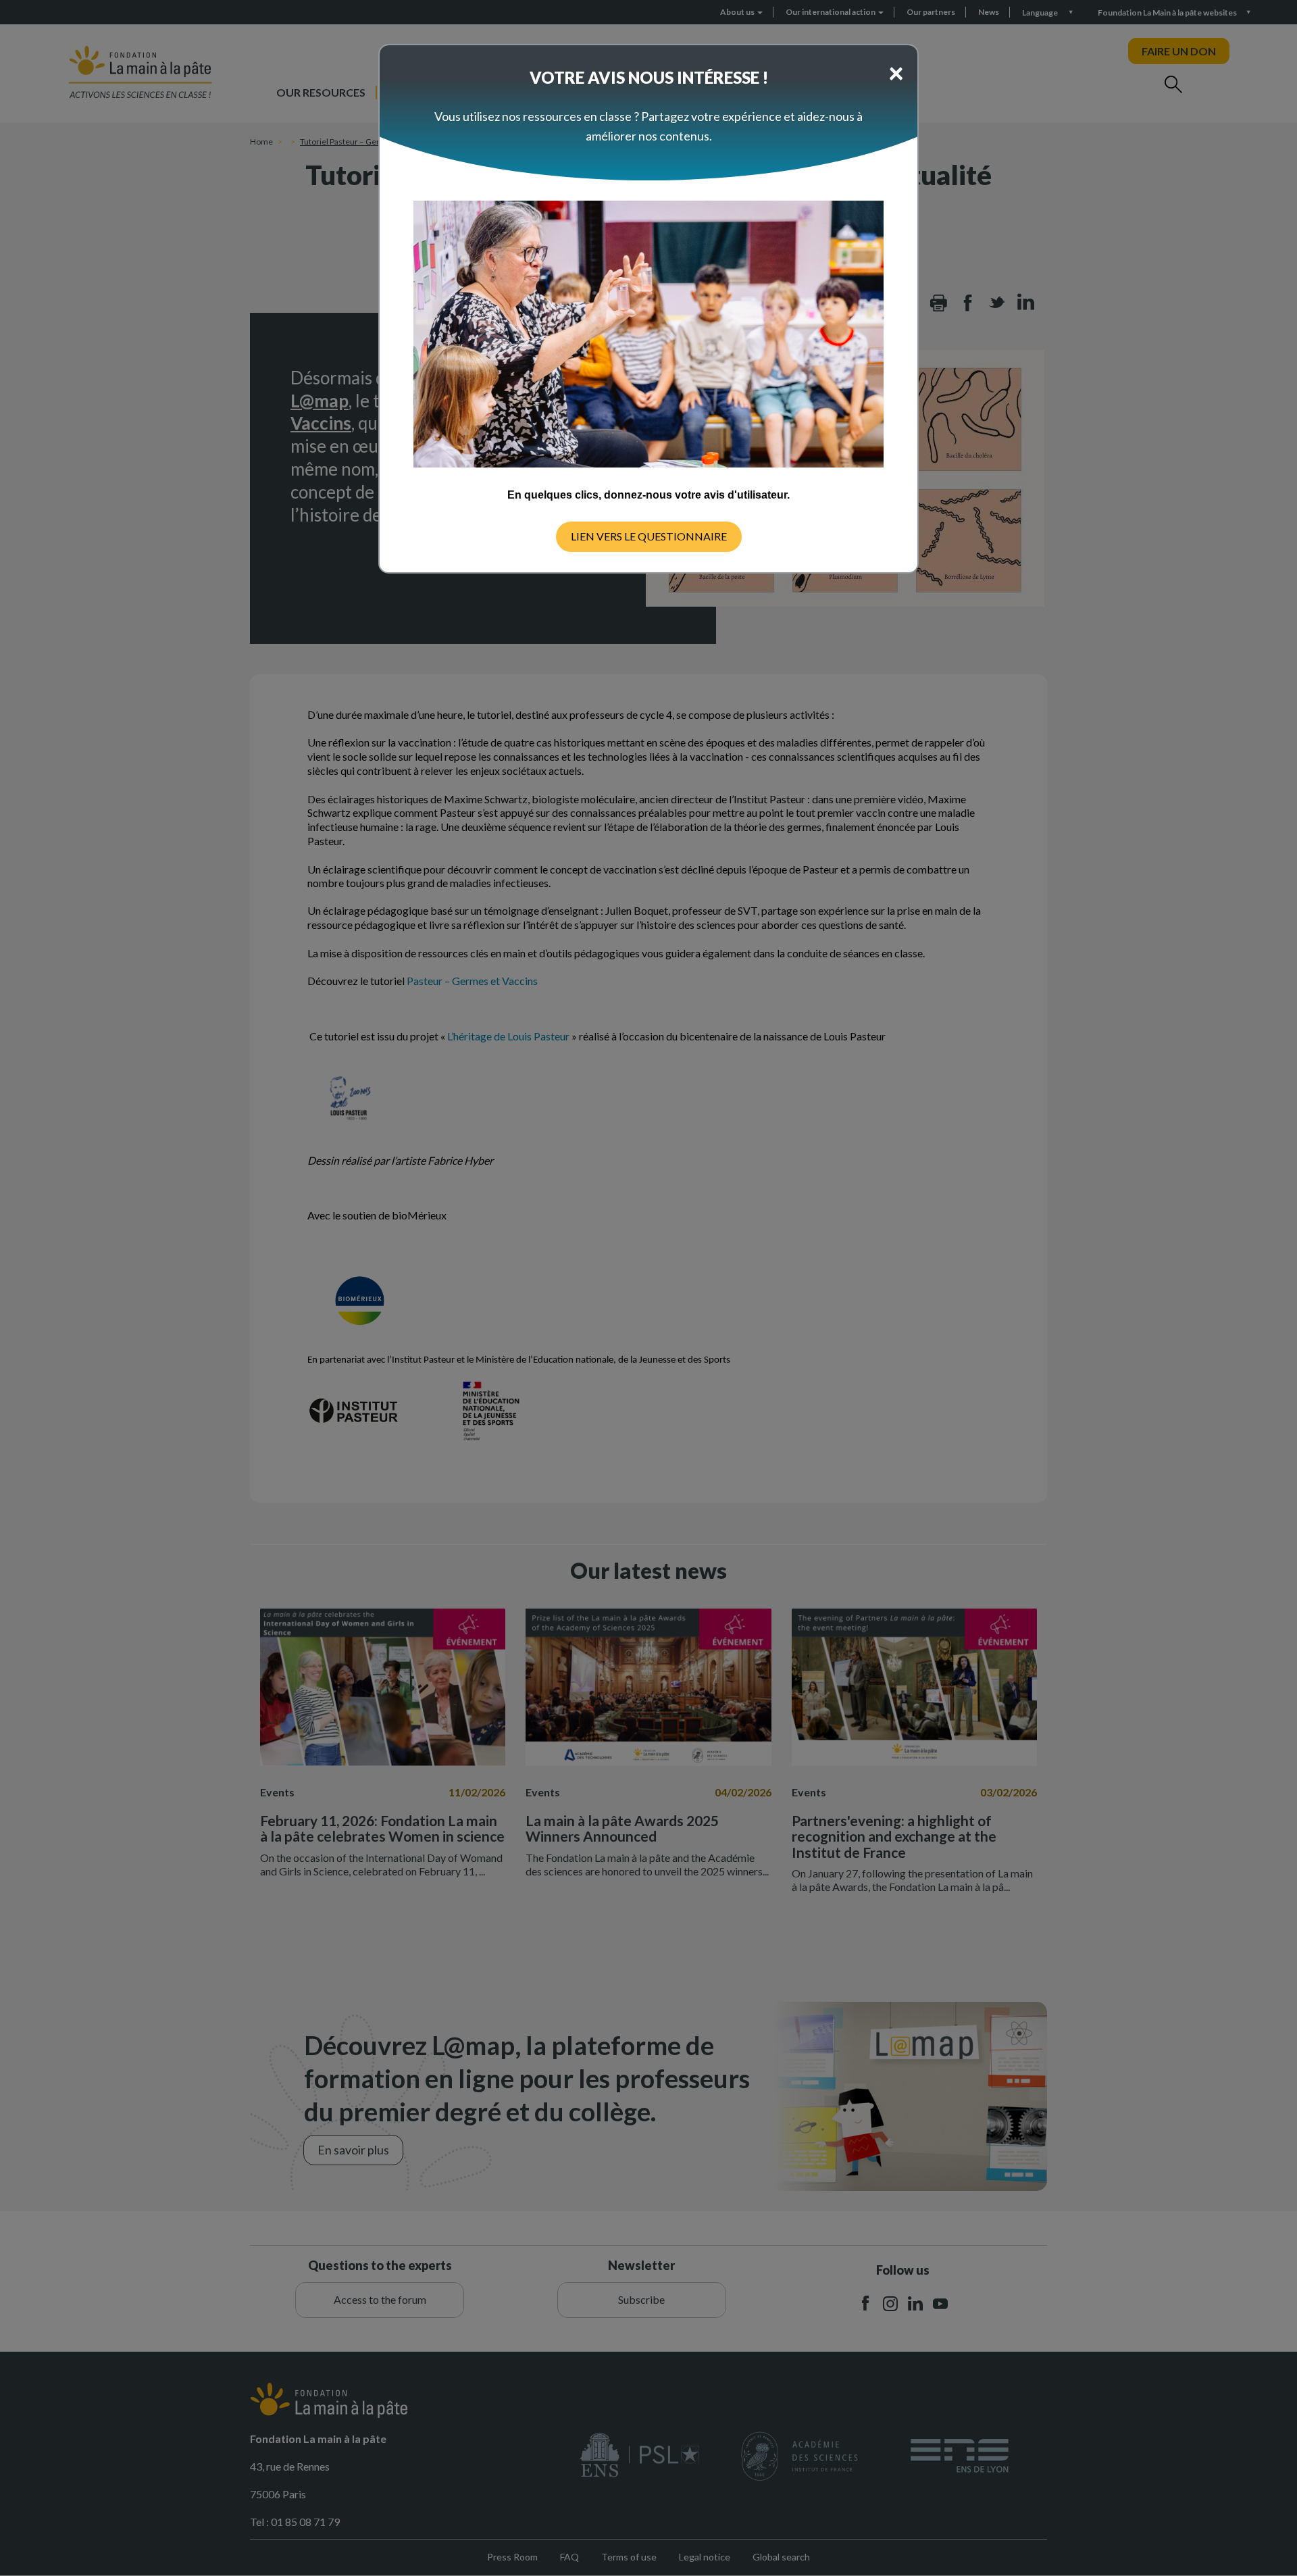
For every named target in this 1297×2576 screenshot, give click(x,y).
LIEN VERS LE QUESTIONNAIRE (649, 536)
